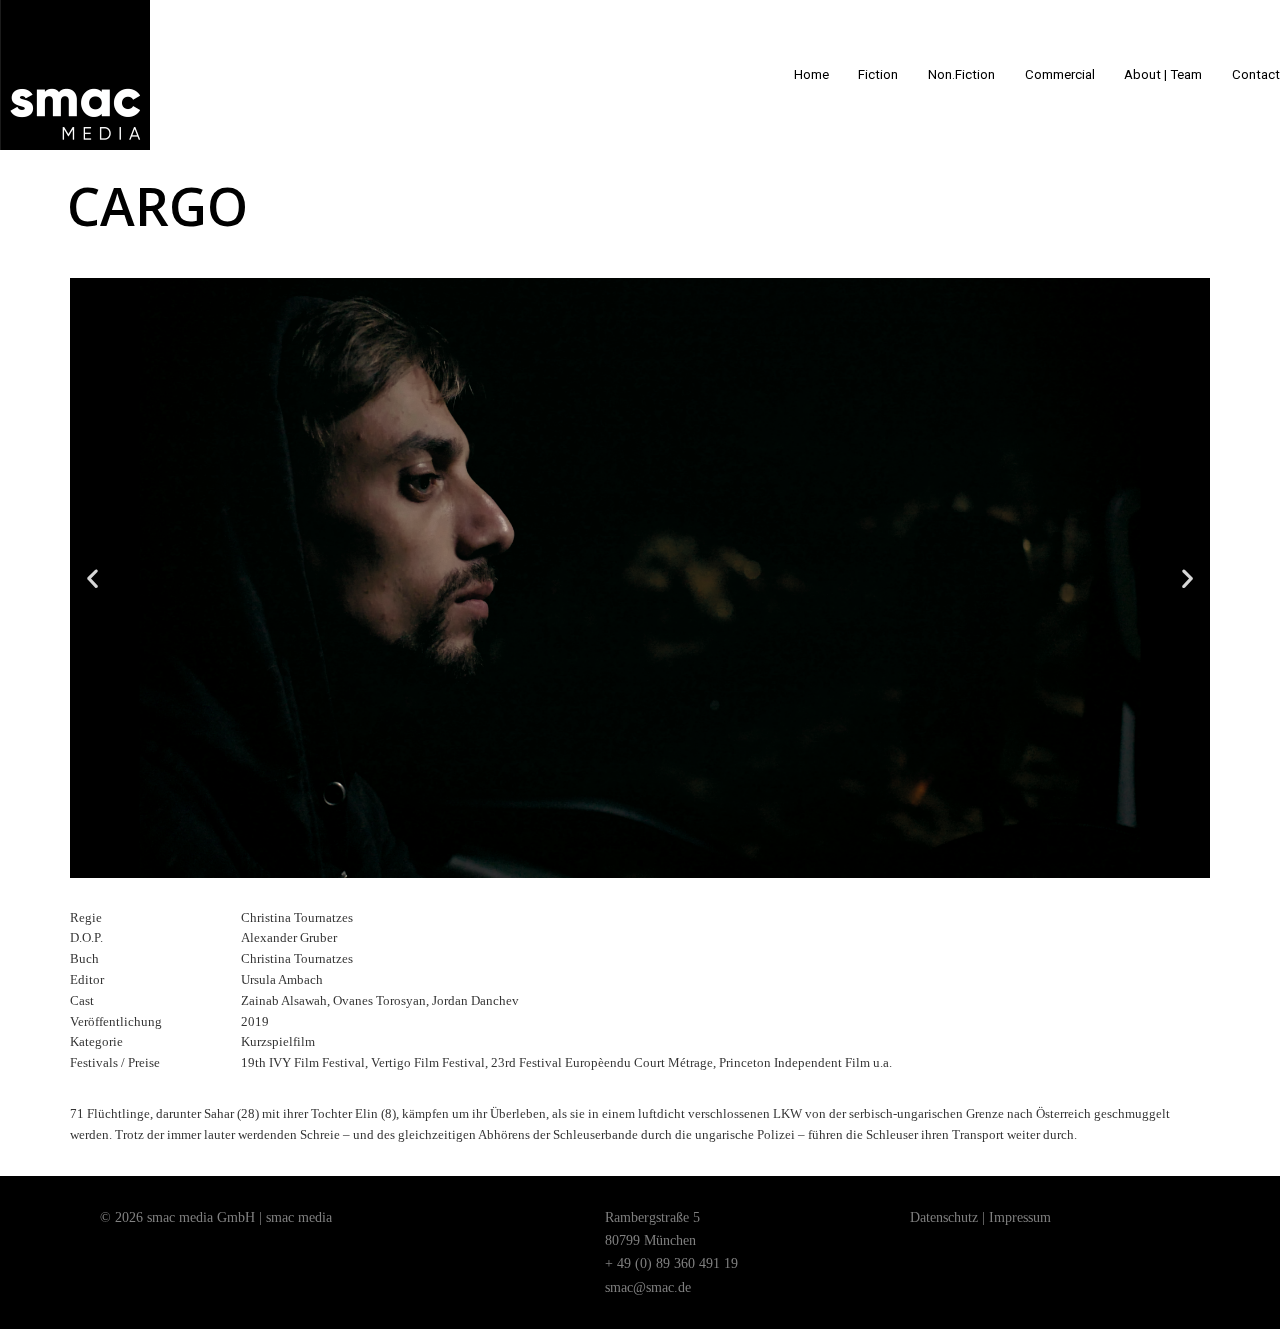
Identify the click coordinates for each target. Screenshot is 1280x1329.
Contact (1256, 74)
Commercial (1060, 74)
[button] (622, 863)
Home (811, 74)
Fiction (878, 74)
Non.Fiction (961, 74)
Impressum (1020, 1217)
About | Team (1163, 74)
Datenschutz (944, 1217)
